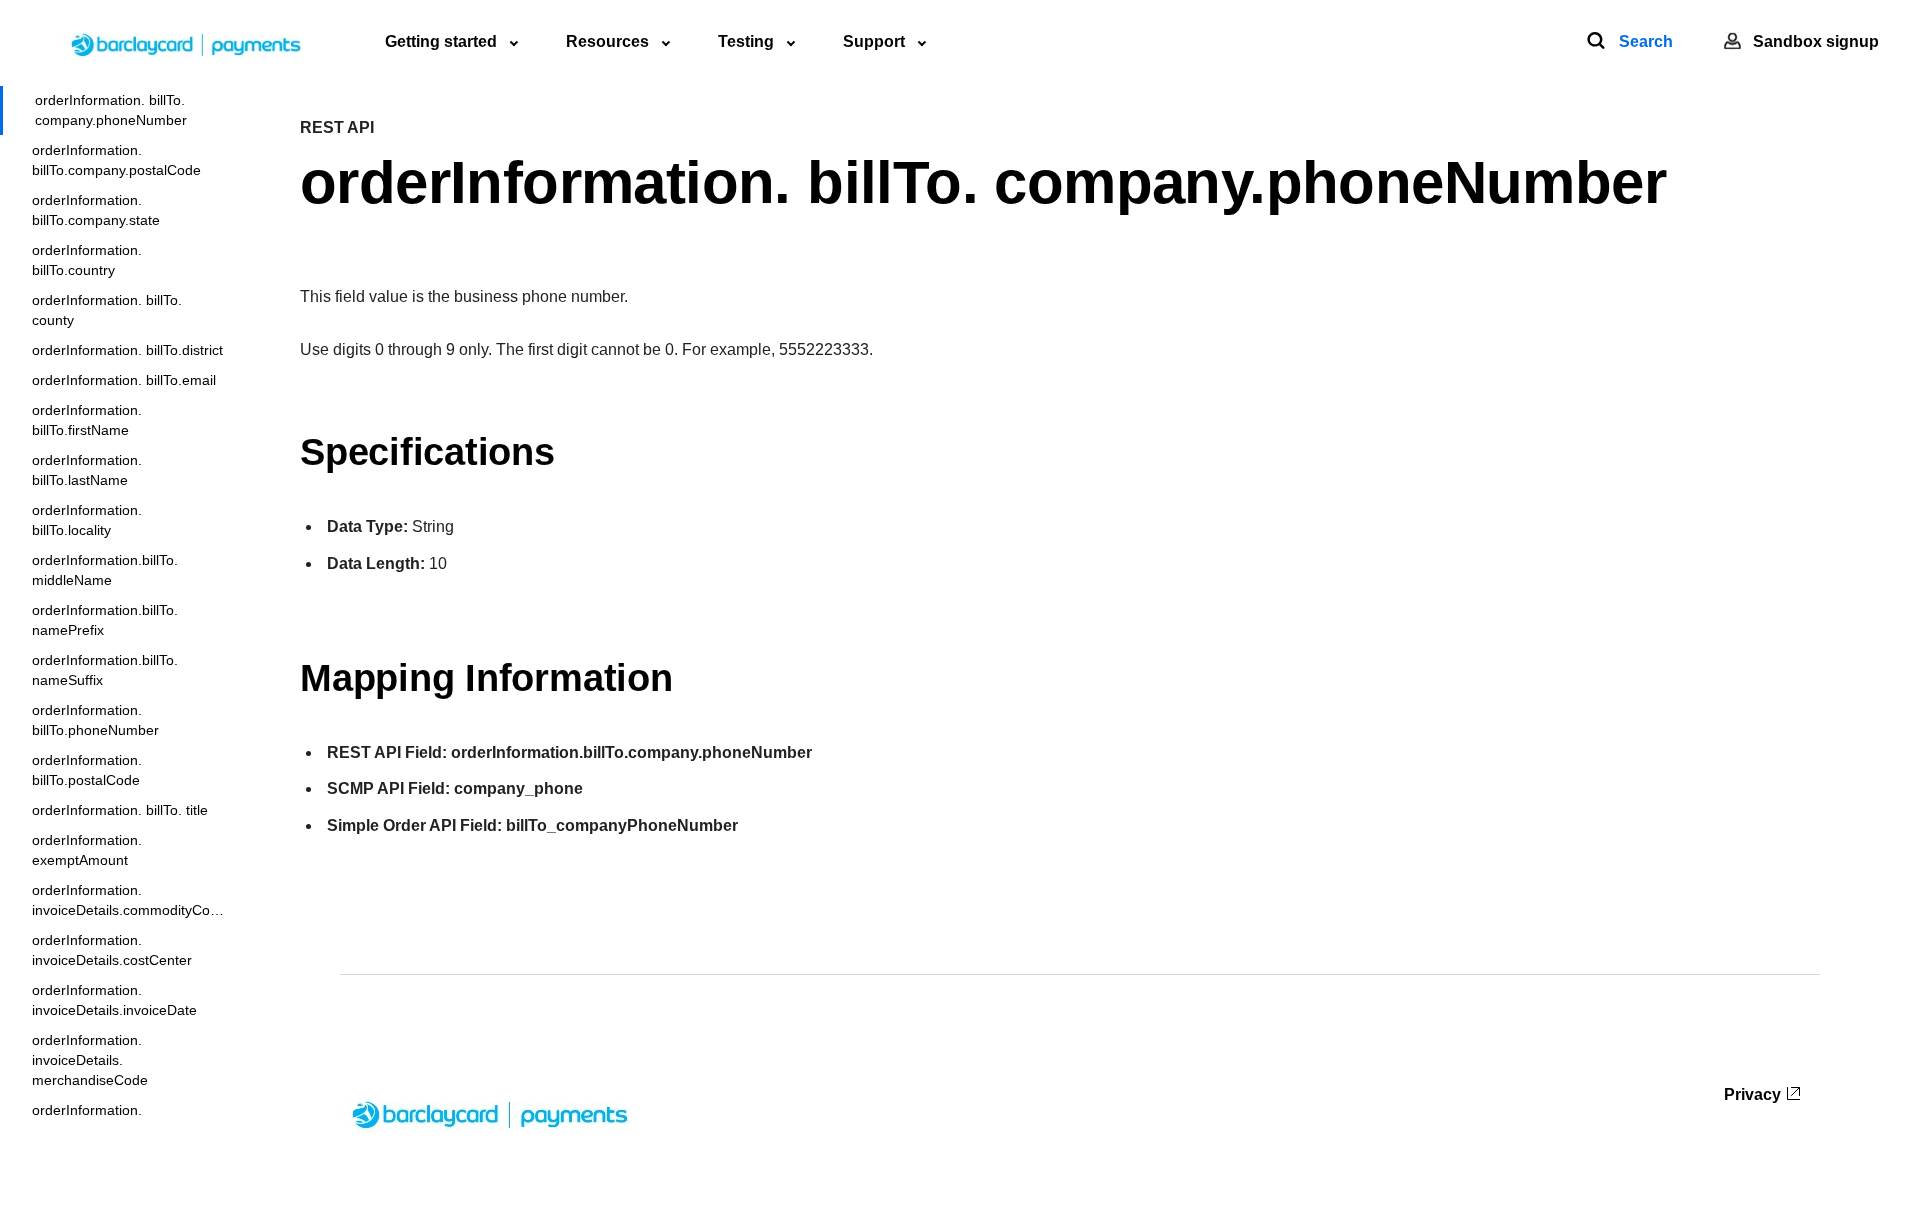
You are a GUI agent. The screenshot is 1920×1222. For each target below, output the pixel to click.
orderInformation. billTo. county (107, 310)
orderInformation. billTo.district (127, 350)
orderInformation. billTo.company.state (96, 210)
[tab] (451, 42)
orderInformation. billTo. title (120, 810)
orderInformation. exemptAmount (87, 850)
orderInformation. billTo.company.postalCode (116, 160)
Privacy (1752, 1094)
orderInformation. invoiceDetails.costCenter (112, 950)
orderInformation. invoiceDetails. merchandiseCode (90, 1060)
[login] (1732, 41)
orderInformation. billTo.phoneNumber (95, 720)
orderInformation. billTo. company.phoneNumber (111, 110)
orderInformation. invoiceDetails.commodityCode (129, 900)
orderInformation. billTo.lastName (87, 470)
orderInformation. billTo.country (87, 260)
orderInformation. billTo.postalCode (87, 770)
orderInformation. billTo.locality (87, 520)
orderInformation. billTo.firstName (87, 420)
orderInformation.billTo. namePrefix (105, 620)
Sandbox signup (1816, 41)
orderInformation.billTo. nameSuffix (105, 670)
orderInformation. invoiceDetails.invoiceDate (114, 1000)
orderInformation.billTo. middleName (105, 570)
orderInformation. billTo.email (124, 380)
